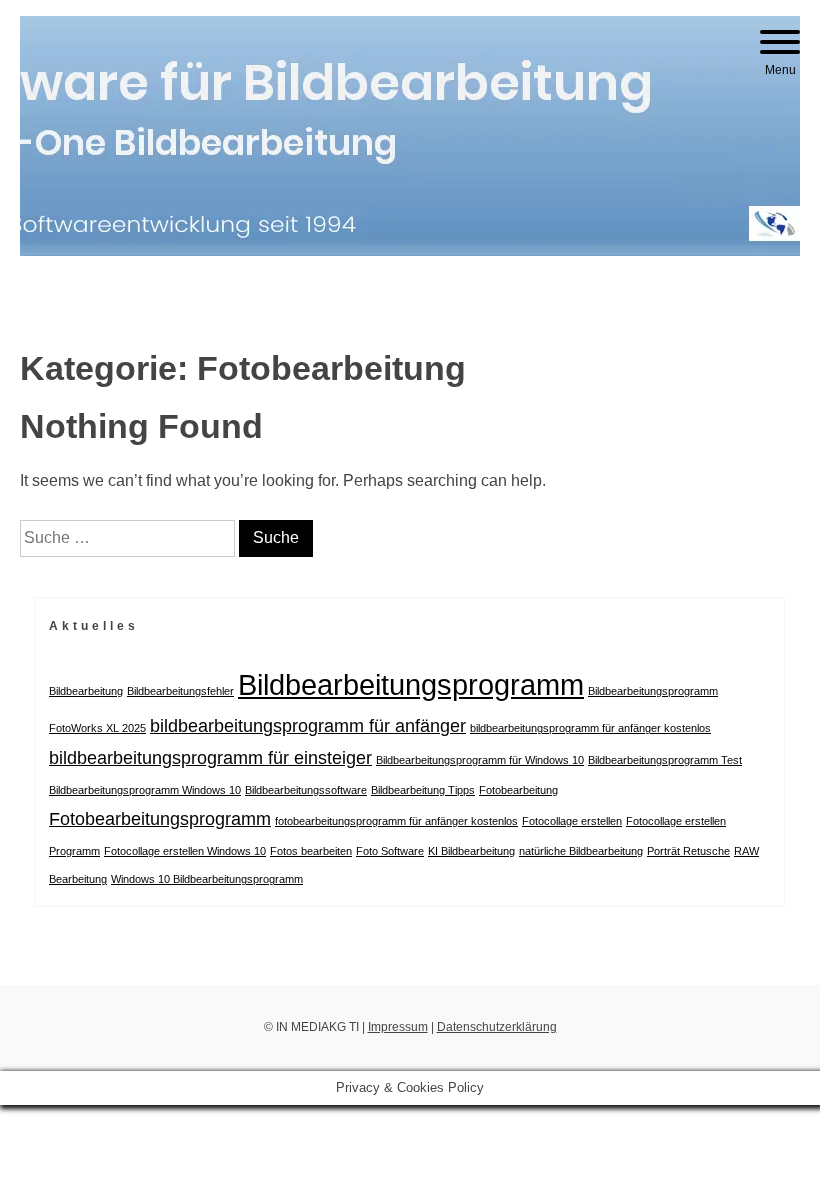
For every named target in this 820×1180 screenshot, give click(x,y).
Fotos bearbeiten (311, 851)
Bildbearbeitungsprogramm (411, 684)
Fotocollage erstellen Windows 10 (185, 851)
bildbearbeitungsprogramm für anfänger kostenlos (590, 728)
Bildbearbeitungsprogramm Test (665, 760)
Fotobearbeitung (518, 790)
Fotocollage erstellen (572, 821)
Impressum (398, 1027)
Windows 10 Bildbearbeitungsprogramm (207, 879)
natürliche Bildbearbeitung (581, 851)
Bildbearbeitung (86, 691)
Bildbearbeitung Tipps (423, 790)
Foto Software (390, 851)
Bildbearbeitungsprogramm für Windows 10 (480, 760)
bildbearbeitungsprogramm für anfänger (308, 726)
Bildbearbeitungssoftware (306, 790)
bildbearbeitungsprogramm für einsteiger (210, 758)
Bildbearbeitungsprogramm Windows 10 (145, 790)
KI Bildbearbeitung (471, 851)
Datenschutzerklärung (497, 1027)
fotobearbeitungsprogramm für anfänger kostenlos (396, 821)
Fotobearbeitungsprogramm (160, 819)
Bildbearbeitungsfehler (180, 691)
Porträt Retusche (688, 851)
